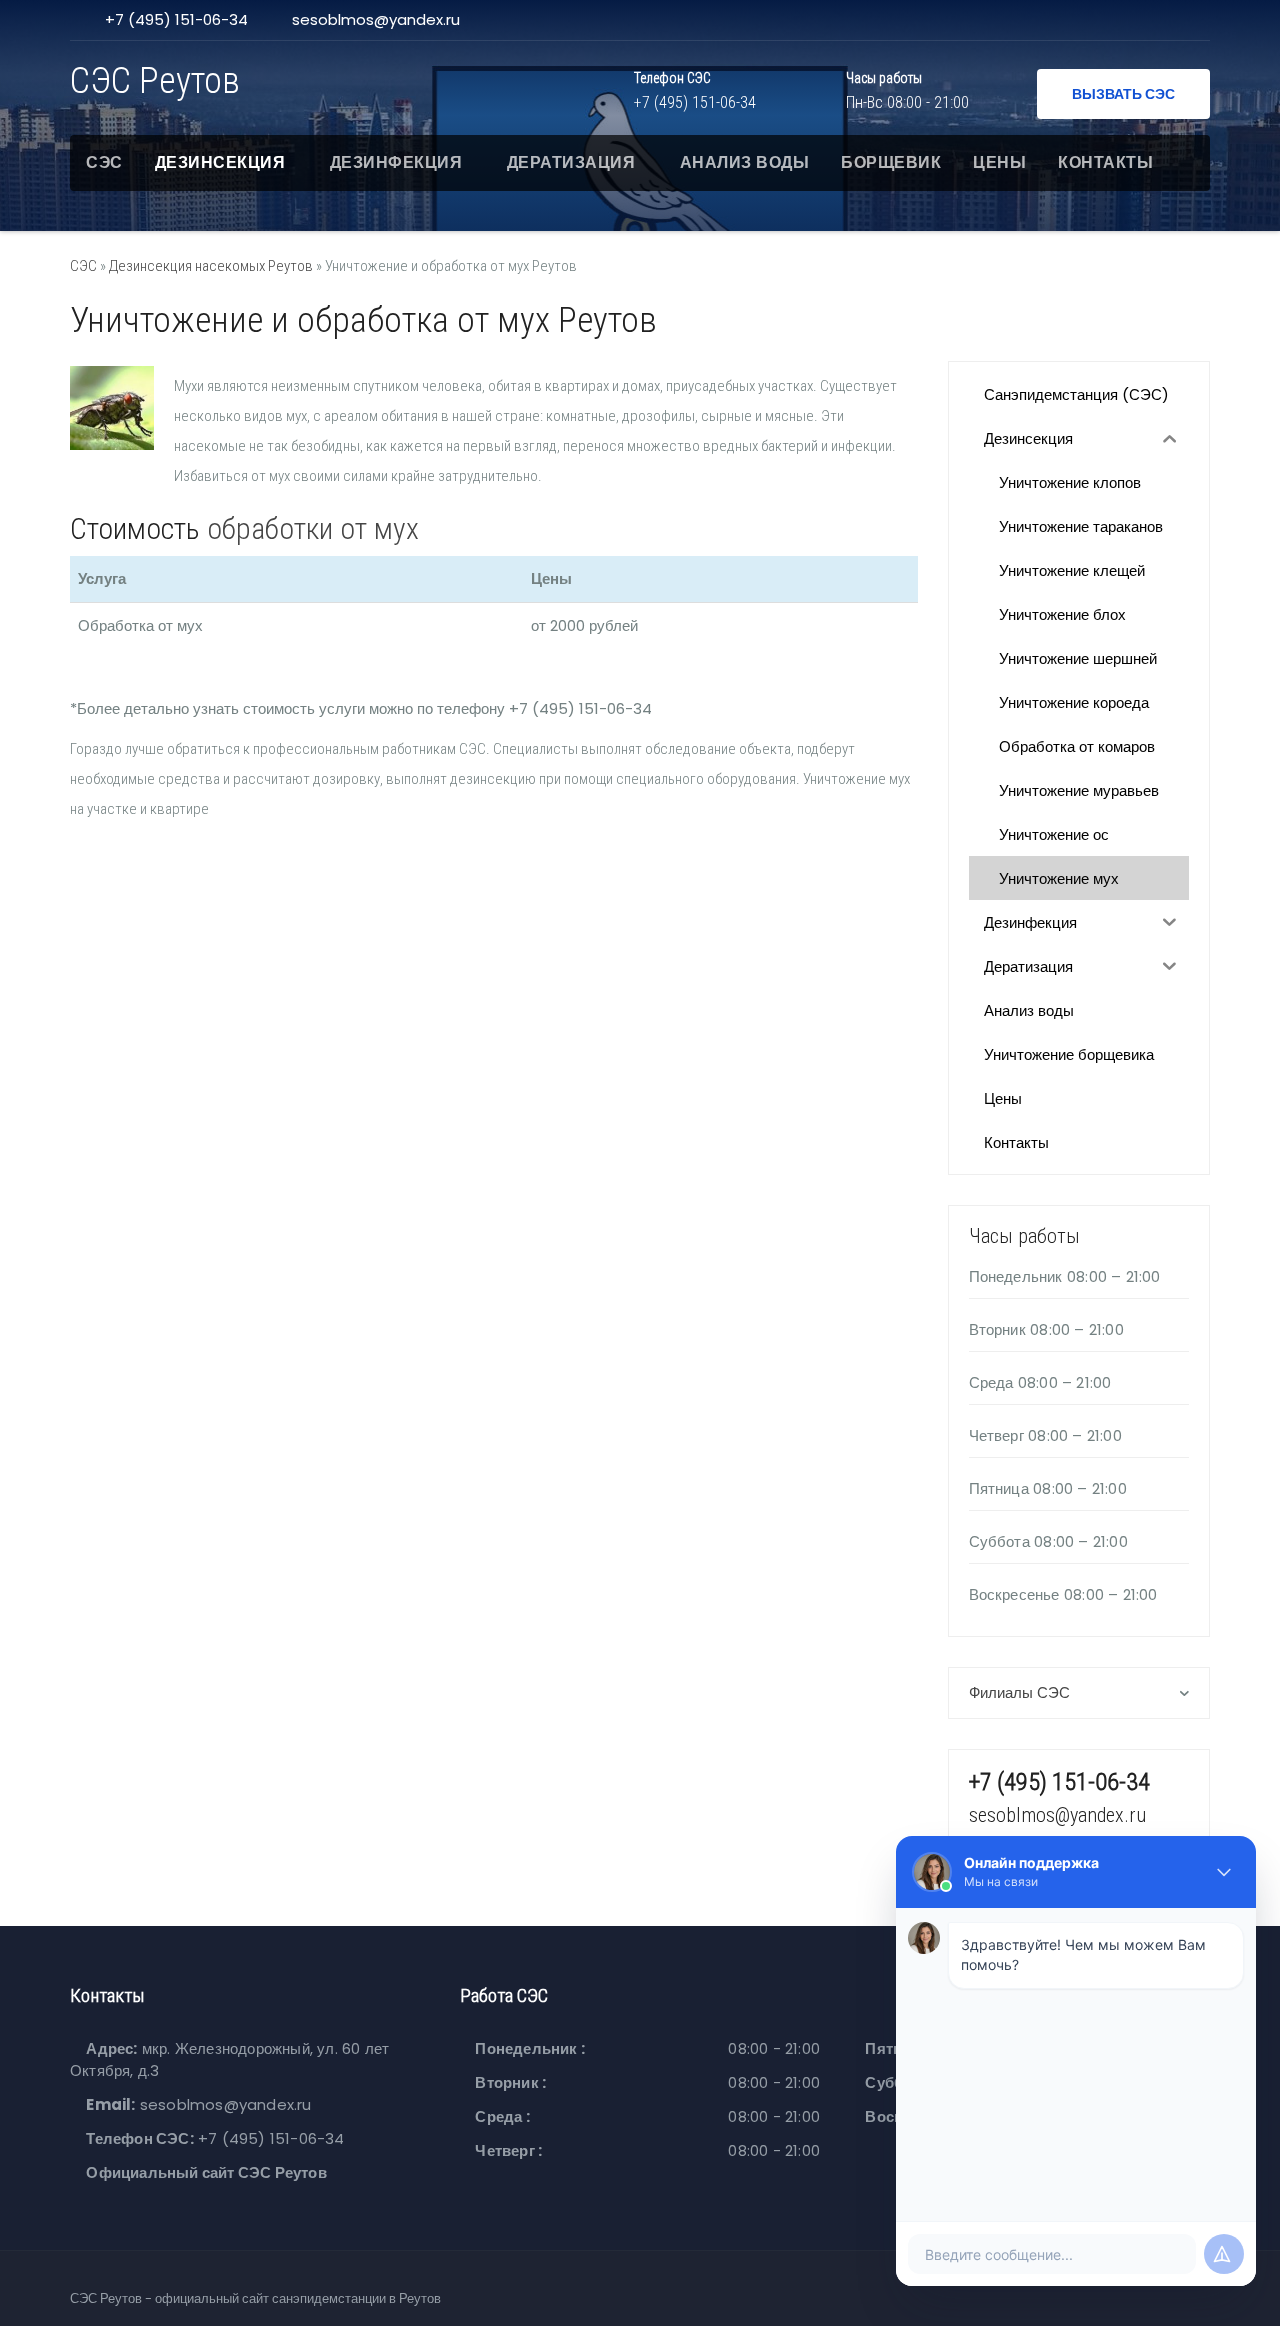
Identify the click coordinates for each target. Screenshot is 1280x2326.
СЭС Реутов (155, 81)
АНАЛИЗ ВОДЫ (745, 162)
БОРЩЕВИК (891, 162)
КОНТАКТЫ (1105, 162)
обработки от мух (313, 528)
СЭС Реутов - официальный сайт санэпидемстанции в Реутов (255, 2298)
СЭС (104, 162)
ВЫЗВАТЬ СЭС (1123, 94)
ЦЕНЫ (999, 162)
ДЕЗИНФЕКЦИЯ (396, 162)
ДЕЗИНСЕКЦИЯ (220, 162)
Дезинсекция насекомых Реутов (211, 266)
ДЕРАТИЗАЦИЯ (571, 162)
